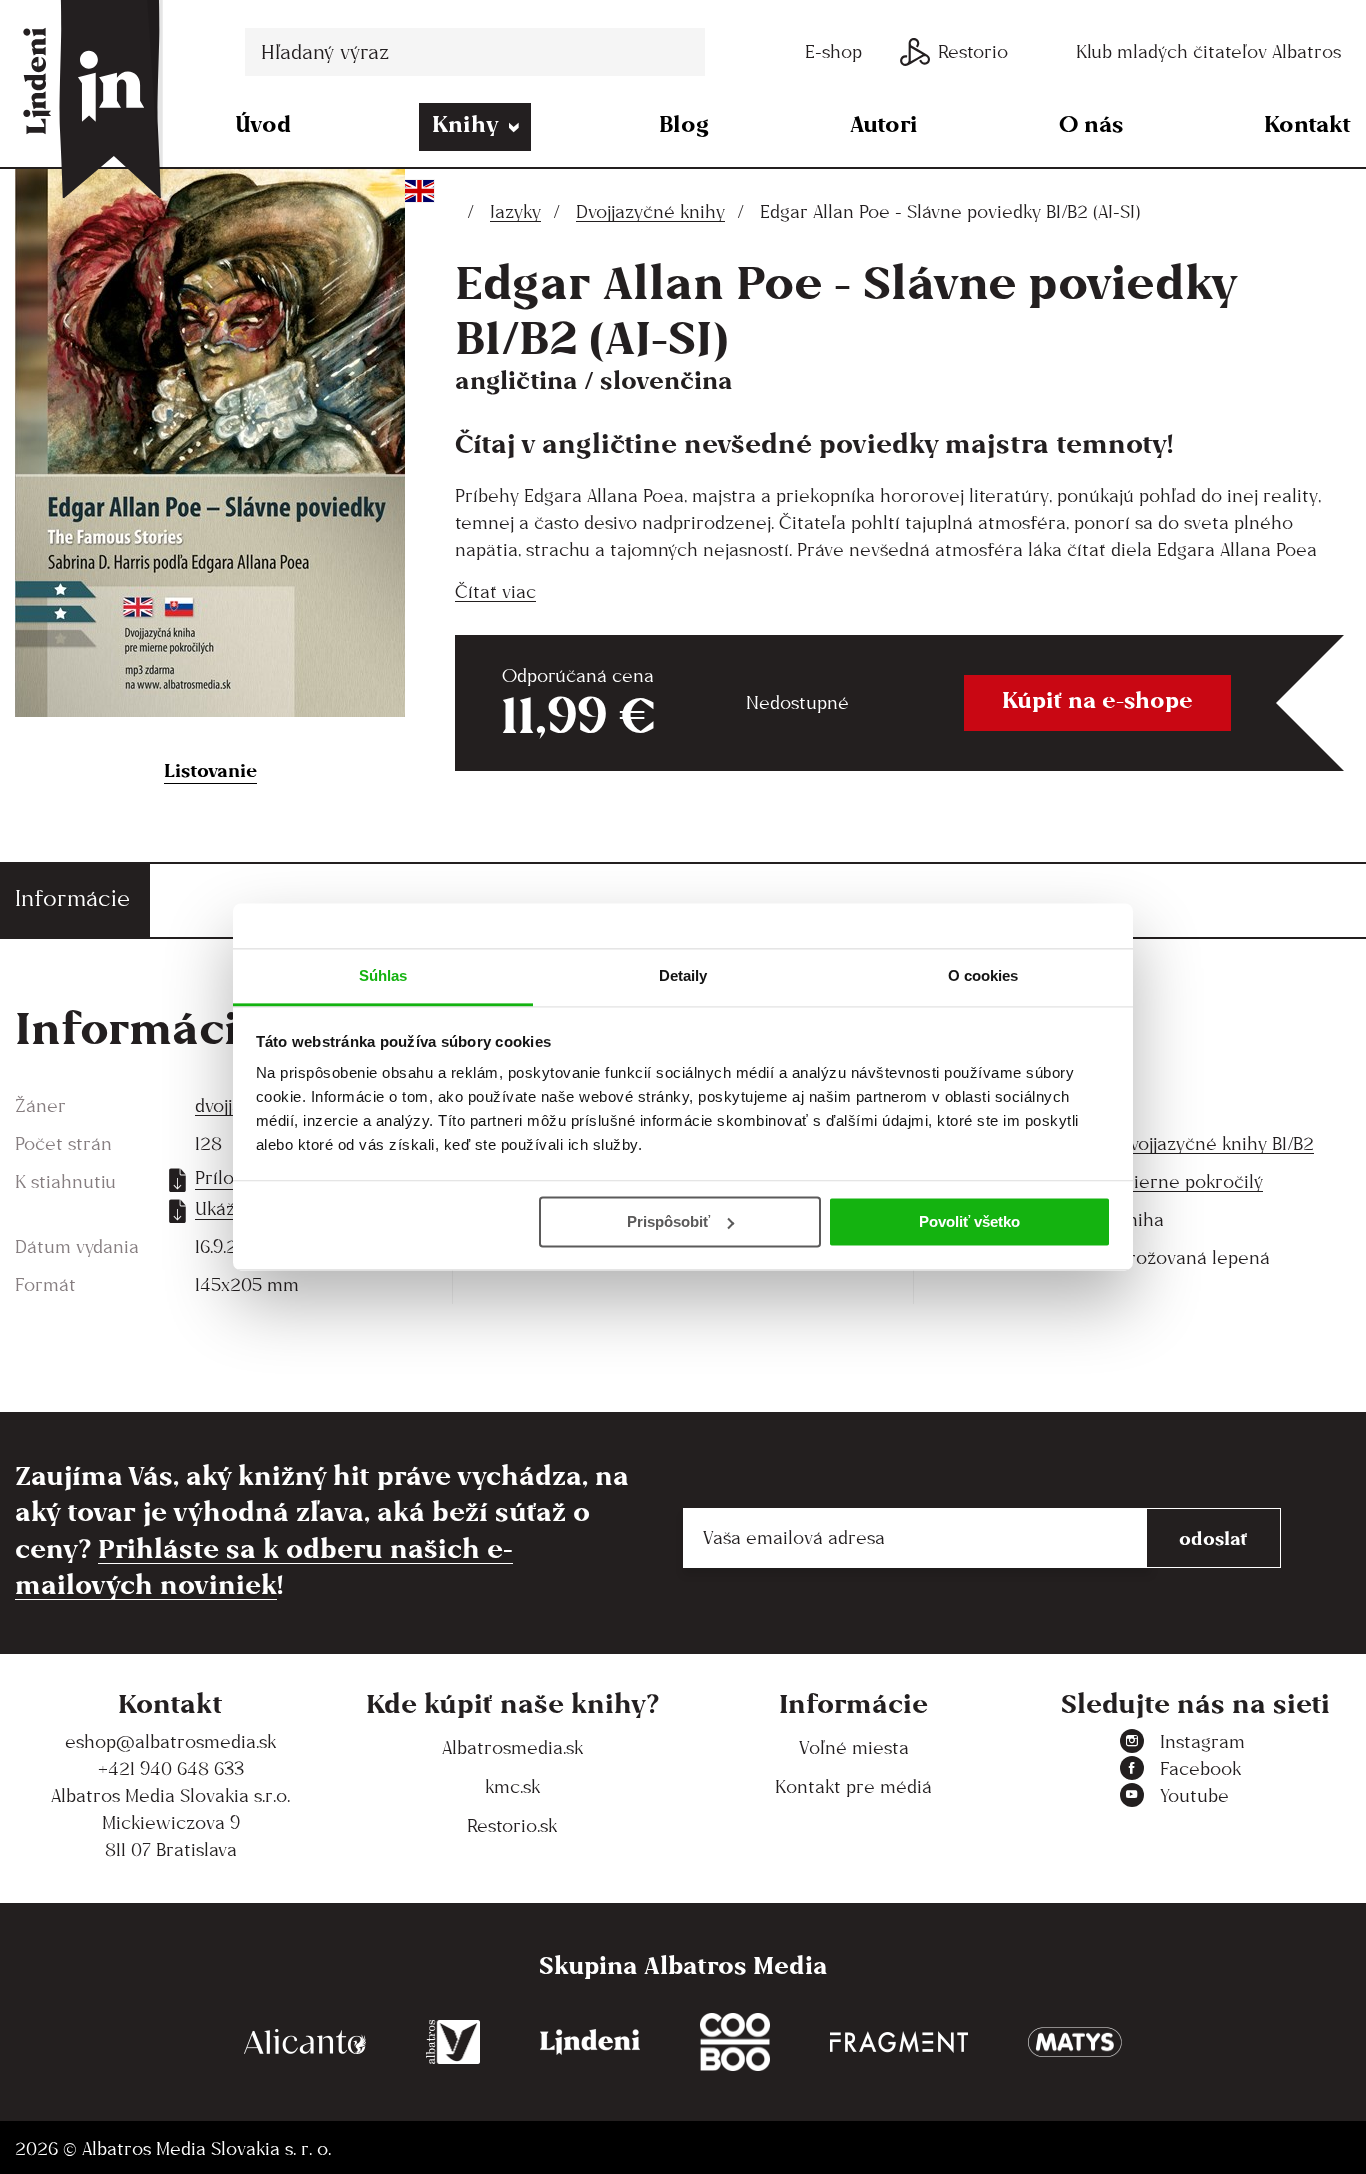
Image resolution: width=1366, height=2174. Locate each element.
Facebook (1200, 1768)
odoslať (1213, 1538)
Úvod (263, 123)
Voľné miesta (854, 1747)
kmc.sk (512, 1786)
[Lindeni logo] (590, 2042)
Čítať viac (495, 591)
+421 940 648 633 (171, 1768)
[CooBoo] (735, 2042)
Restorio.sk (512, 1825)
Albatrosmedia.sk (512, 1747)
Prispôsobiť (668, 1221)
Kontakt (1307, 123)
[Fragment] (899, 2042)
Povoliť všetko (969, 1221)
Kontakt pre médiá (853, 1786)
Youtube (1194, 1795)
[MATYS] (1075, 2042)
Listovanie (210, 770)
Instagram (1202, 1741)
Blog (684, 123)
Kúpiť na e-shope (1097, 699)
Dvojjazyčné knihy (650, 211)
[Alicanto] (305, 2042)
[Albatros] (453, 2042)
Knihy (465, 123)
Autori (884, 123)
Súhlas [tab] (383, 975)
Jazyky (515, 211)
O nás (1091, 123)
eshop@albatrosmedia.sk (170, 1741)
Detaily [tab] (683, 975)
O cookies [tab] (983, 975)
